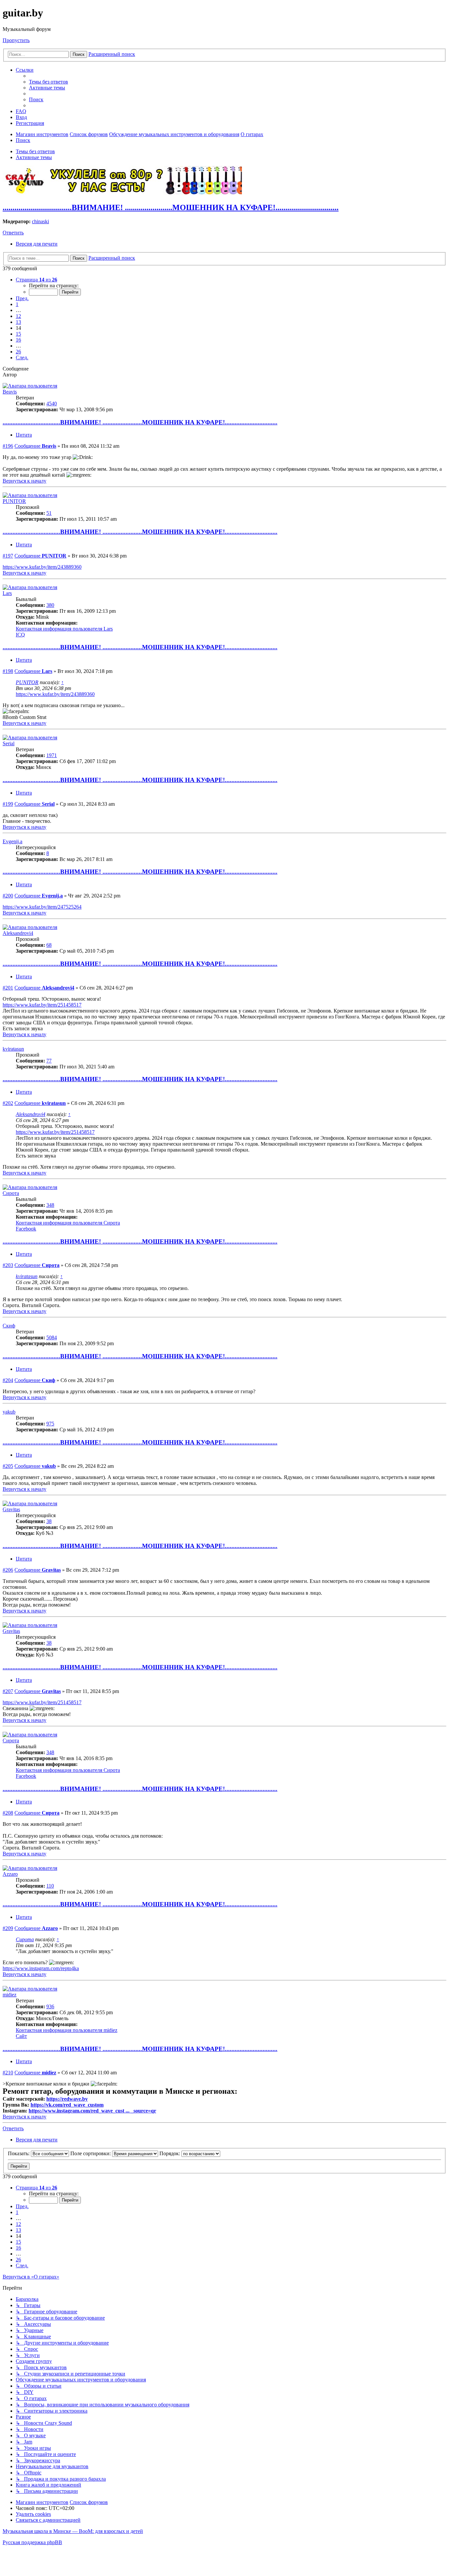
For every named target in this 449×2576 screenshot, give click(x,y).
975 (50, 1424)
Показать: (19, 2153)
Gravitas (11, 1509)
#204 (8, 1380)
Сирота (11, 1193)
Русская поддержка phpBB (32, 2542)
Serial (9, 743)
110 (50, 1886)
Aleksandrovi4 (18, 933)
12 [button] (18, 316)
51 (49, 513)
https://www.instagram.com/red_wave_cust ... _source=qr (92, 2111)
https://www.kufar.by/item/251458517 (42, 1005)
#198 (8, 671)
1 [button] (17, 304)
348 (50, 1205)
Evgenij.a (12, 841)
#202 (8, 1103)
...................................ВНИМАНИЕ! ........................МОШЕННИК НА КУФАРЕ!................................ (171, 207)
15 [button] (18, 334)
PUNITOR (14, 501)
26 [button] (18, 352)
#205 (8, 1466)
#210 (8, 2073)
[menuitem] (48, 82)
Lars (7, 593)
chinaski (40, 221)
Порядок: (170, 2153)
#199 (8, 804)
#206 (8, 1570)
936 (50, 2006)
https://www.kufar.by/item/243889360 (42, 567)
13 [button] (18, 322)
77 (49, 1061)
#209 (8, 1928)
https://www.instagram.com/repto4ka (41, 1968)
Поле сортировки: (91, 2153)
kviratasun (13, 1049)
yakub (9, 1412)
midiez (10, 1995)
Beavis (10, 392)
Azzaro (10, 1874)
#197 (8, 556)
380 (50, 605)
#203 (8, 1265)
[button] (36, 280)
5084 (52, 1337)
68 (49, 945)
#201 (8, 988)
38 (49, 1521)
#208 (8, 1813)
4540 (52, 404)
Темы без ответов (35, 151)
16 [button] (18, 340)
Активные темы (34, 157)
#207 (8, 1691)
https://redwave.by (67, 2099)
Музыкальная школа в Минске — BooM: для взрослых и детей (73, 2531)
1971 (52, 755)
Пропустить (16, 40)
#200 (8, 896)
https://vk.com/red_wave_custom (67, 2105)
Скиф (9, 1326)
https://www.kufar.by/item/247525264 (42, 907)
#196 (8, 446)
